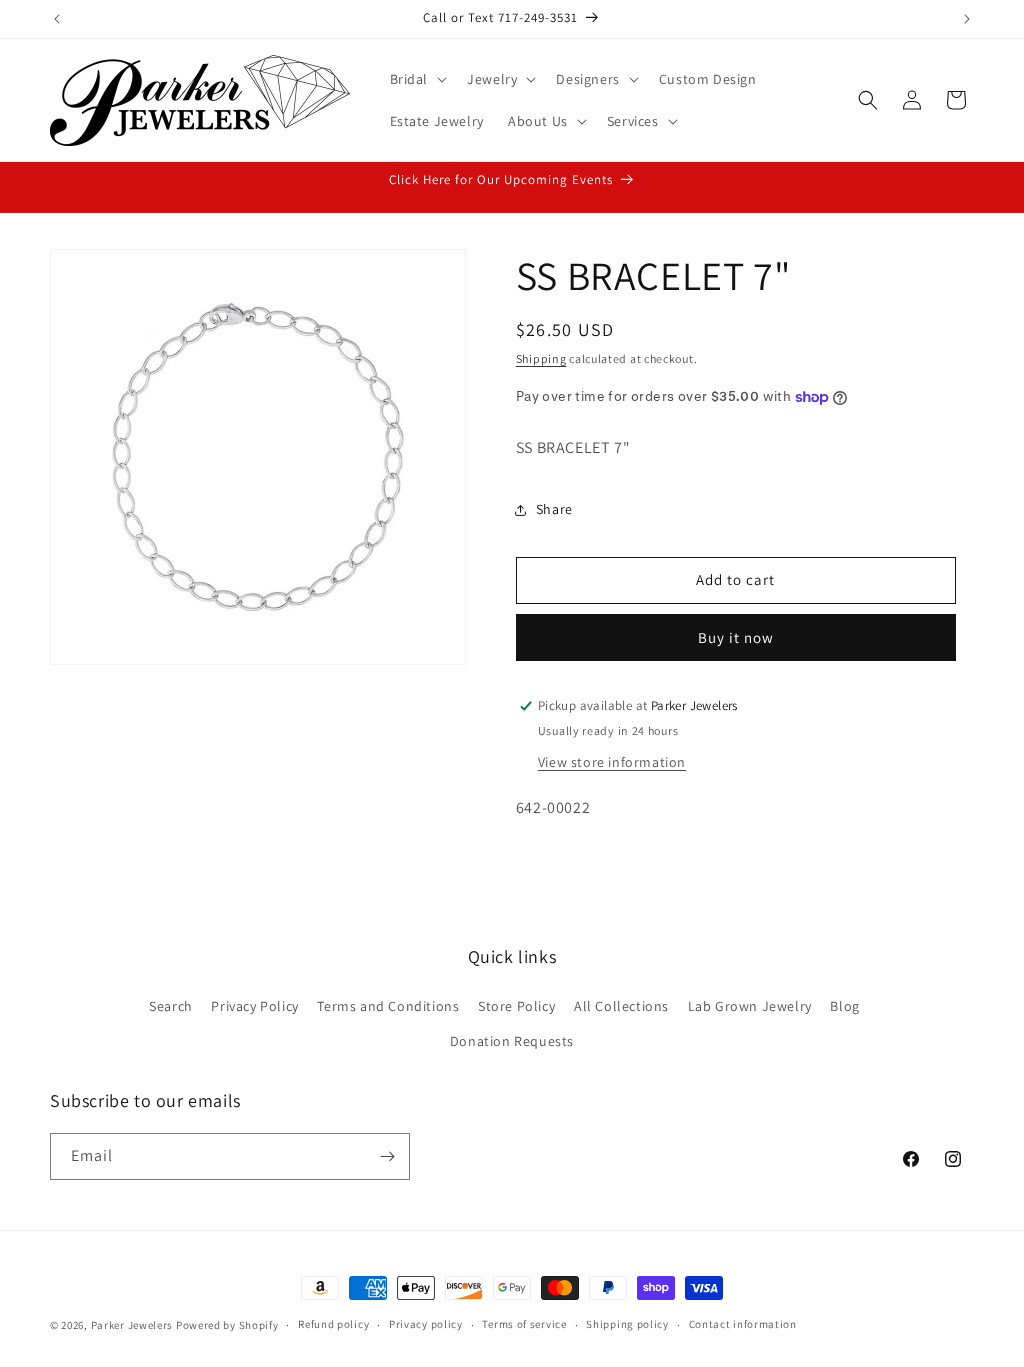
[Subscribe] (387, 1156)
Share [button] (554, 509)
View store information (612, 762)
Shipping (541, 358)
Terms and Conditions (388, 1006)
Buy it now (736, 637)
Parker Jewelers (132, 1325)
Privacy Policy (254, 1006)
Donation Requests (512, 1041)
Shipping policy (627, 1324)
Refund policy (333, 1324)
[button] (417, 79)
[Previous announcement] (57, 19)
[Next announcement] (967, 19)
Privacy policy (426, 1324)
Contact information (743, 1324)
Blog (844, 1006)
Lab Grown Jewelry (750, 1006)
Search (171, 1006)
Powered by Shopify (227, 1325)
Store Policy (516, 1006)
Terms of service (524, 1324)
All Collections (621, 1006)
